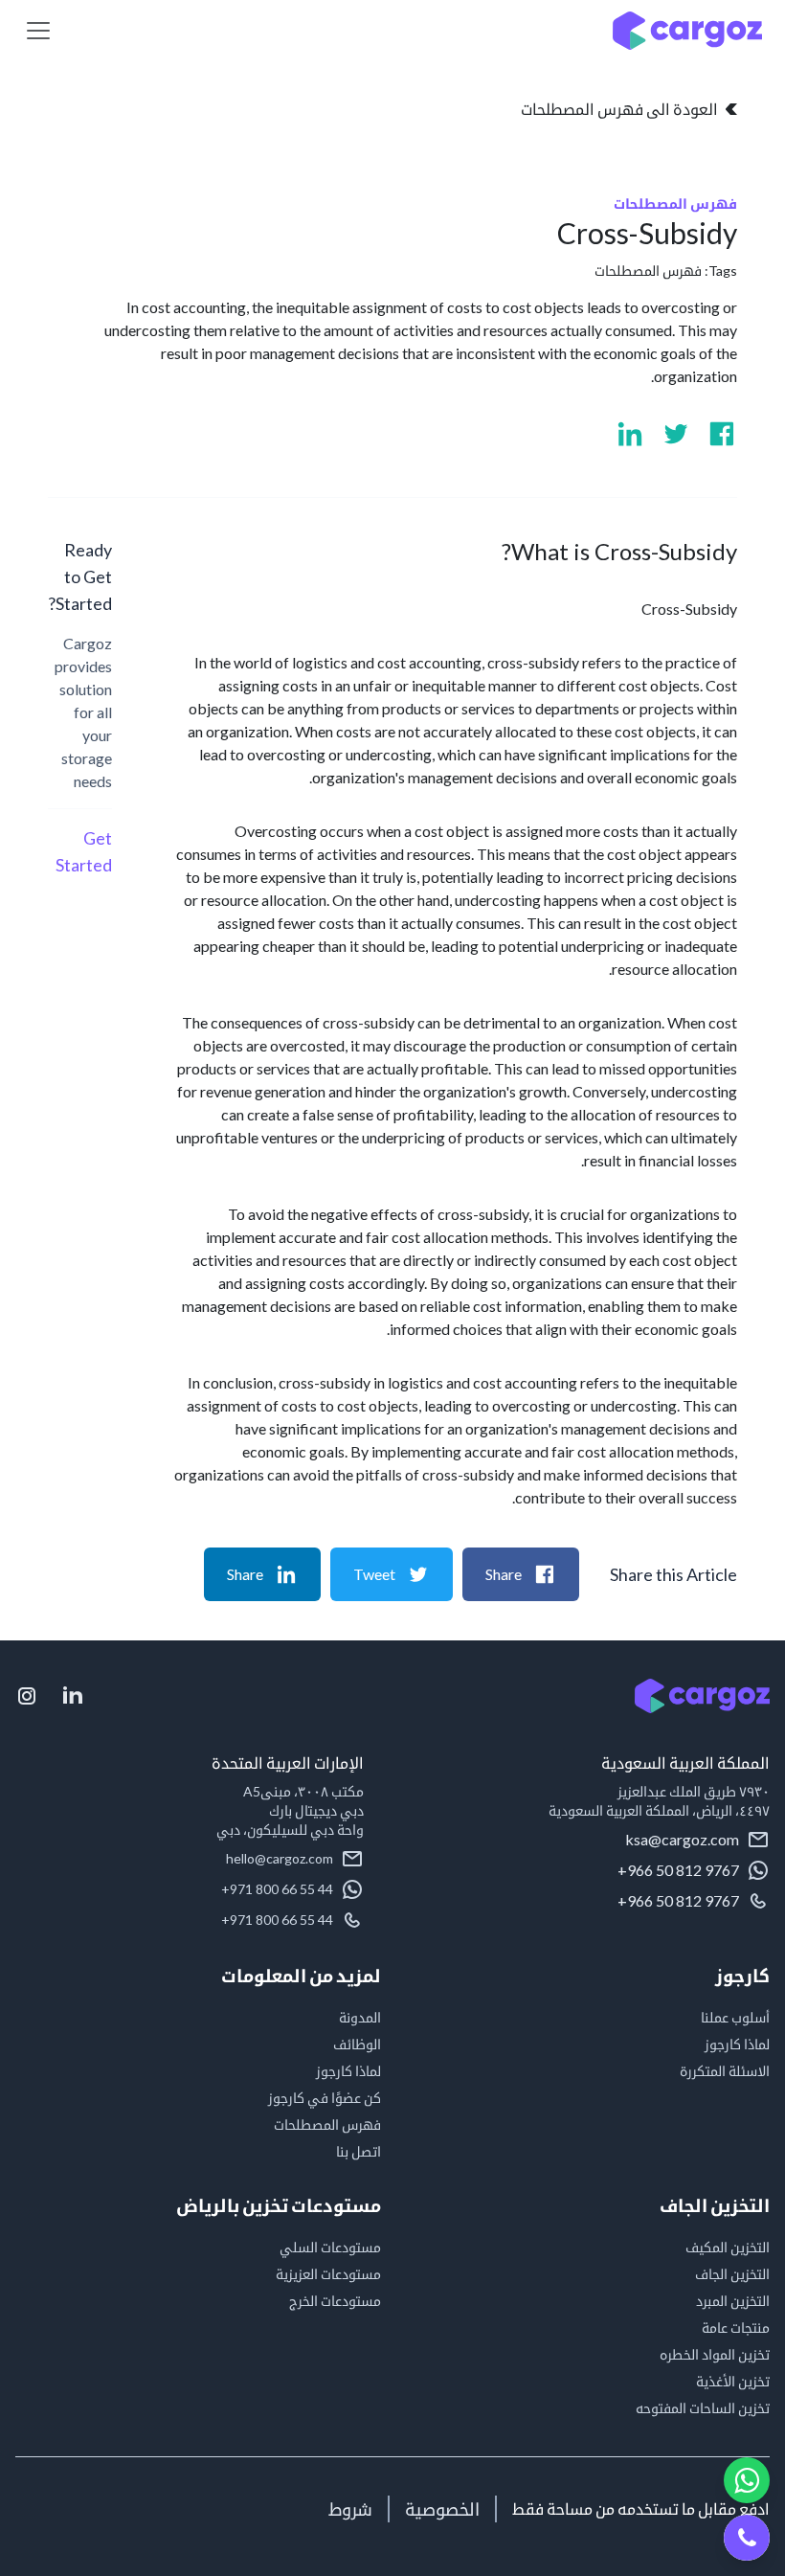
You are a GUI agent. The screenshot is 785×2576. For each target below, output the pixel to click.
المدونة (360, 2017)
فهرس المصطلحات (648, 271)
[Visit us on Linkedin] (630, 434)
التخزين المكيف (728, 2247)
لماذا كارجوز (737, 2044)
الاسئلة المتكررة (725, 2071)
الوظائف (357, 2044)
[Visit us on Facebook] (722, 434)
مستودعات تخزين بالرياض (279, 2205)
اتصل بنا (359, 2151)
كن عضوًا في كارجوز (325, 2098)
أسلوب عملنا (735, 2017)
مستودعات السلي (330, 2247)
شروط (350, 2509)
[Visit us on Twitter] (676, 434)
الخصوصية (442, 2509)
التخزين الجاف (732, 2274)
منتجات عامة (736, 2327)
